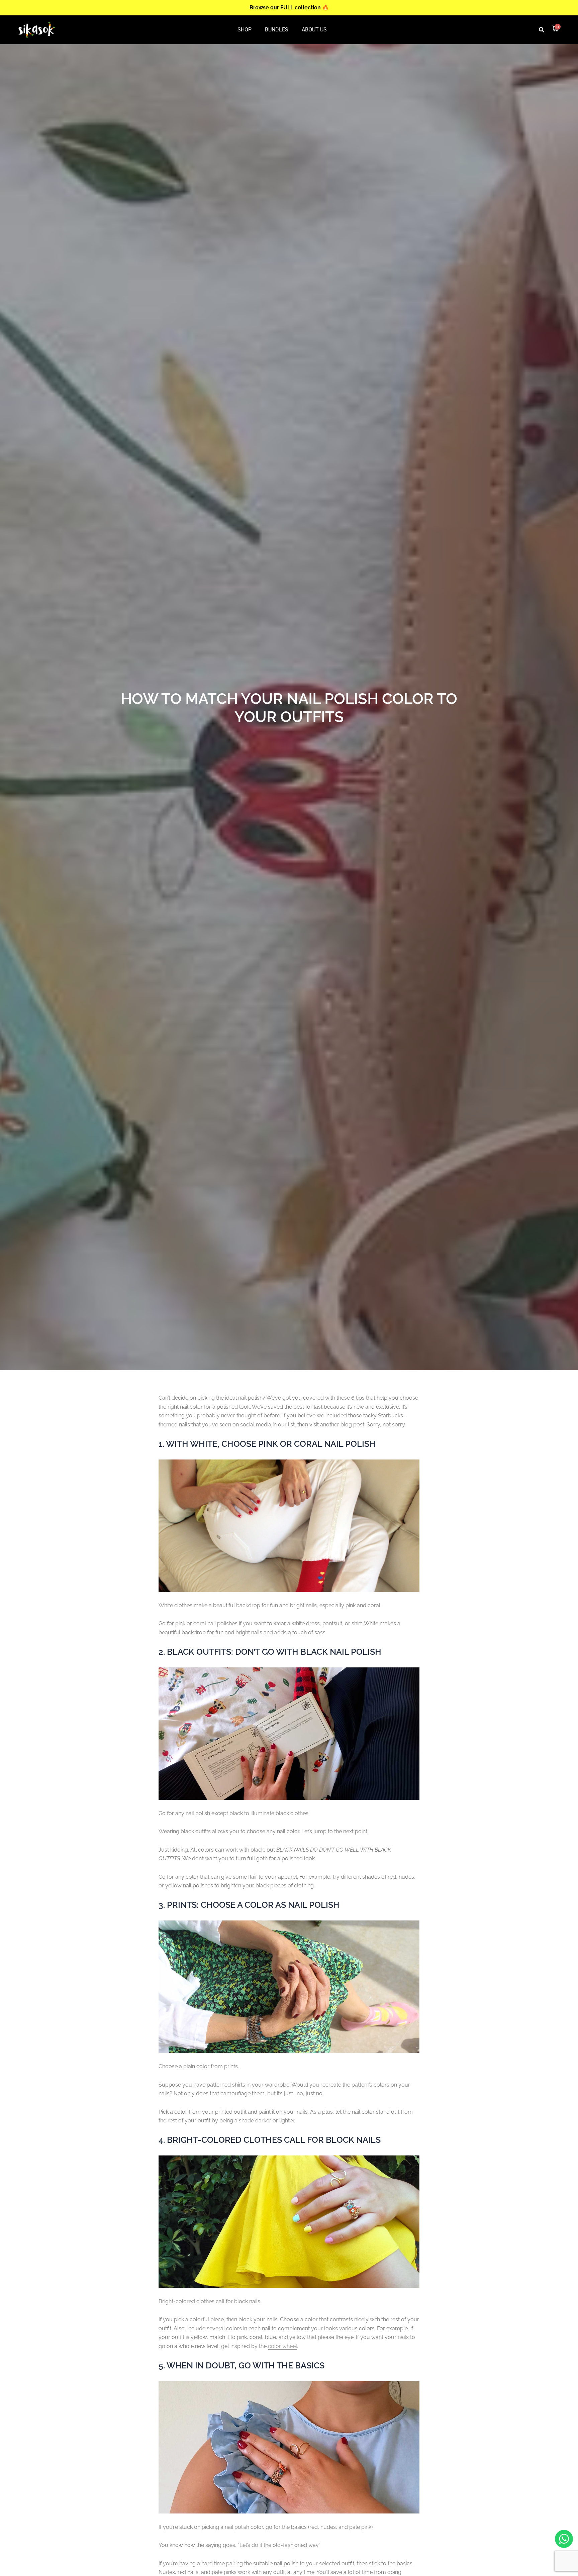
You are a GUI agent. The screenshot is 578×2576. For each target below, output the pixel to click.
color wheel (282, 2346)
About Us (314, 30)
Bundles (277, 30)
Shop (245, 30)
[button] (542, 30)
